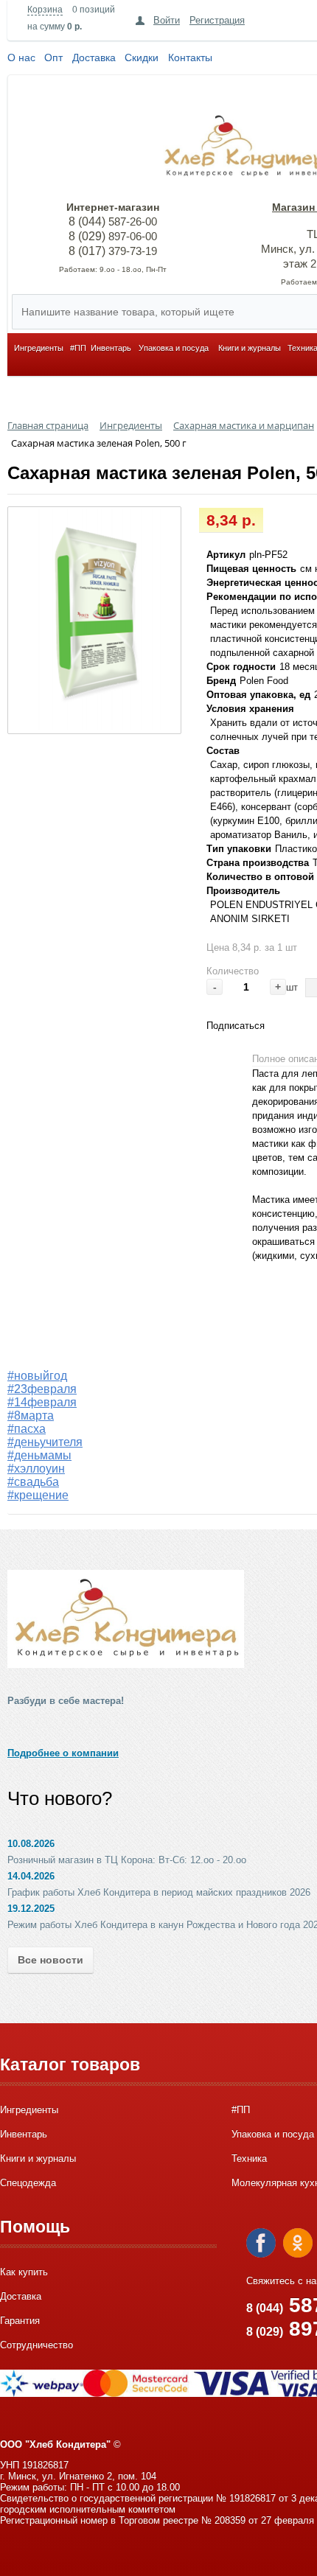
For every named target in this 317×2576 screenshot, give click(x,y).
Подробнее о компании (63, 1753)
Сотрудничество (36, 2345)
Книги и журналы (250, 348)
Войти (167, 20)
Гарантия (20, 2321)
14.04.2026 (31, 1876)
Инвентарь (111, 348)
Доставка (94, 57)
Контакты (190, 57)
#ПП (78, 348)
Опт (53, 57)
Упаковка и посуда (174, 348)
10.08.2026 (31, 1844)
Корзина (45, 10)
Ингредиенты (39, 348)
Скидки (142, 57)
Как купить (24, 2272)
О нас (21, 57)
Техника (249, 2158)
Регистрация (217, 20)
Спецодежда (28, 2183)
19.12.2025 (31, 1909)
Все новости (50, 1960)
